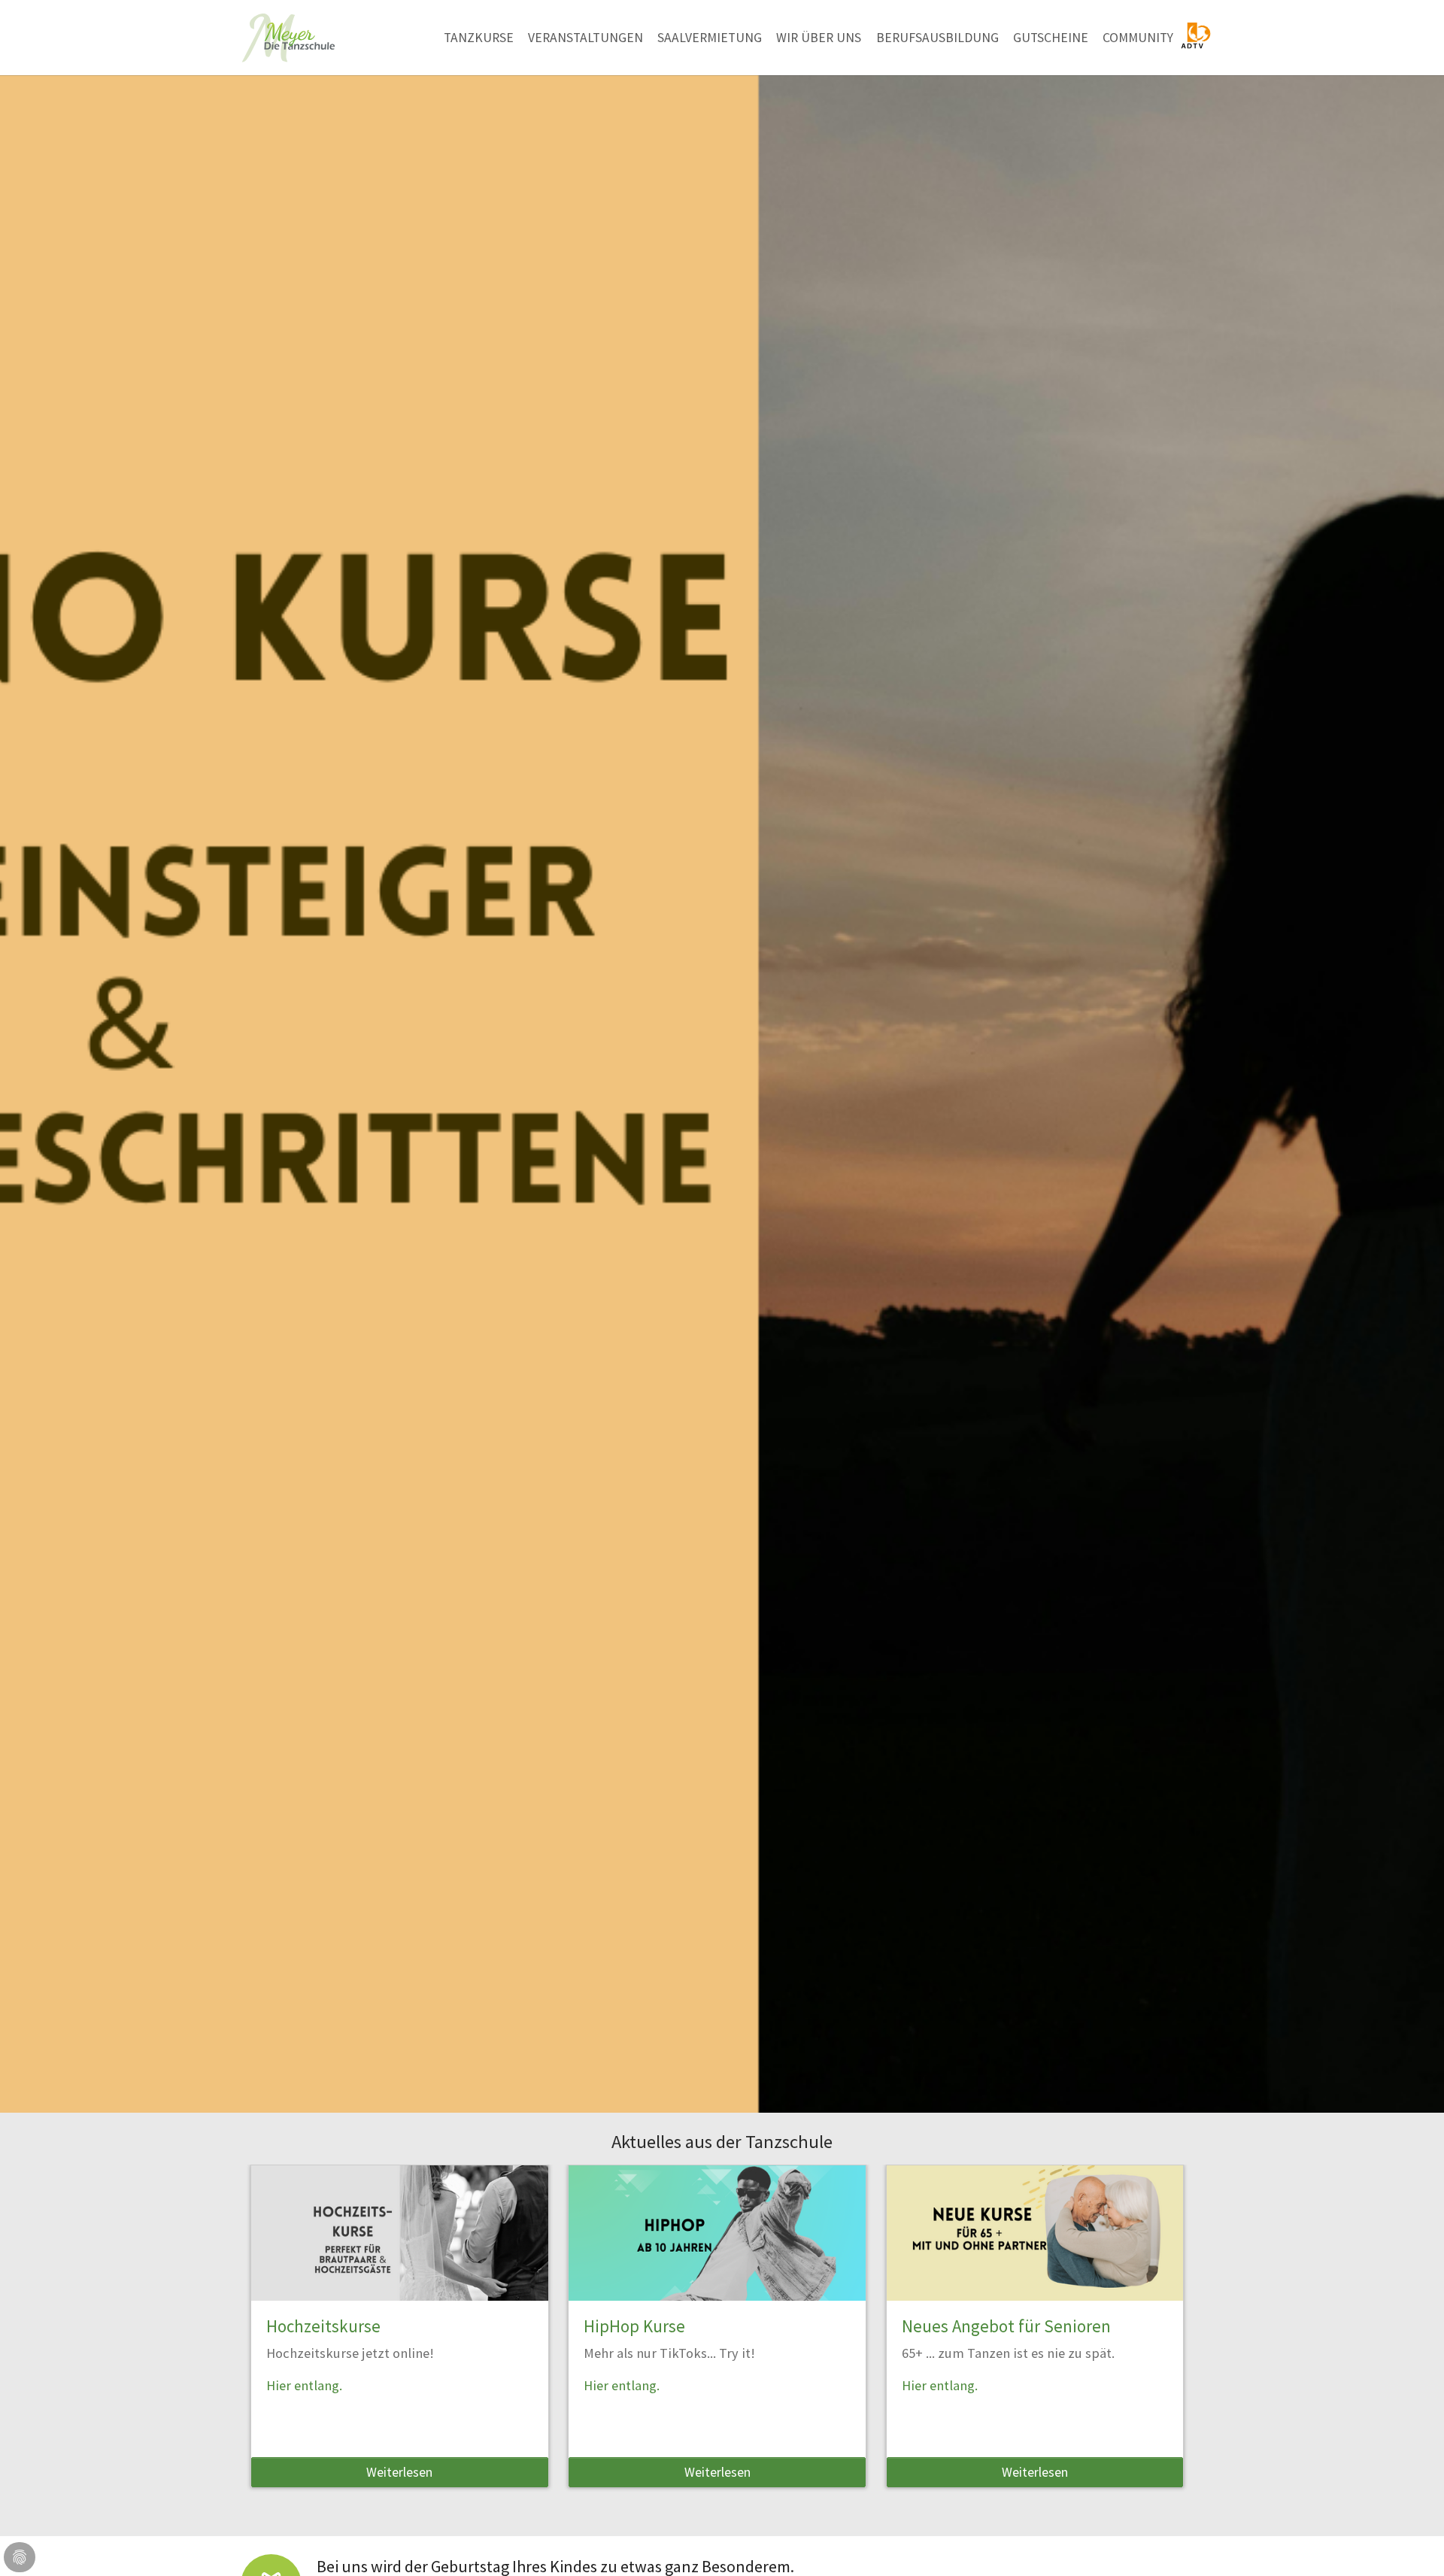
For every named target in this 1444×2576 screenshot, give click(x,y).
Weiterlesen (399, 2472)
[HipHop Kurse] (717, 2233)
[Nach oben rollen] (1409, 2541)
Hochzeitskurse (323, 2326)
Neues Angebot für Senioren (1006, 2326)
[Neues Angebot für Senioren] (1035, 2233)
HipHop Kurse (634, 2326)
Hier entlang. (304, 2385)
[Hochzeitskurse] (400, 2233)
